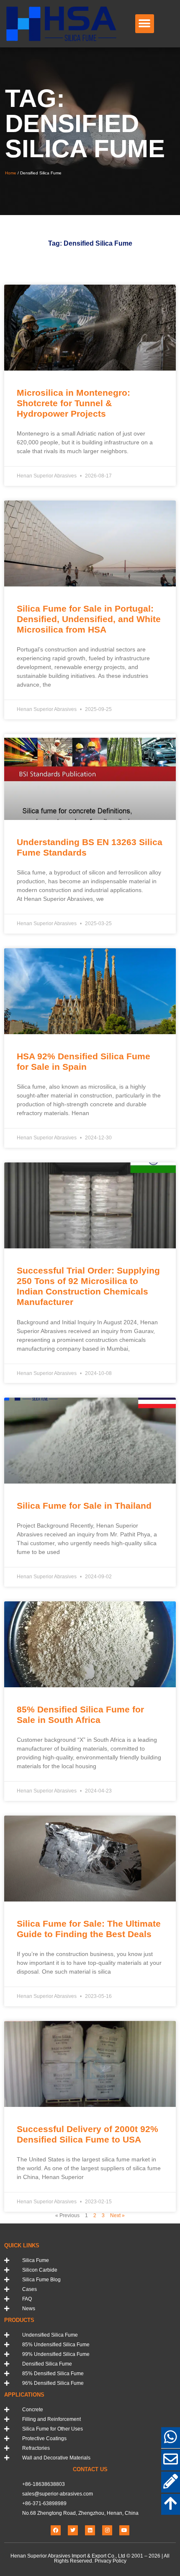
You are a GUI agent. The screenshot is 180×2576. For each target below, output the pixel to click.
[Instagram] (107, 2530)
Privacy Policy (111, 2561)
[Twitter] (73, 2530)
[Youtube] (124, 2530)
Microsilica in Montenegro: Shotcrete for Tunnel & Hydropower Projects (73, 403)
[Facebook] (56, 2530)
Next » (117, 2215)
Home (11, 173)
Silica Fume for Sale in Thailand (84, 1506)
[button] (145, 24)
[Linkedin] (90, 2530)
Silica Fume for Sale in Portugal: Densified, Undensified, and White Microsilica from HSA (89, 619)
